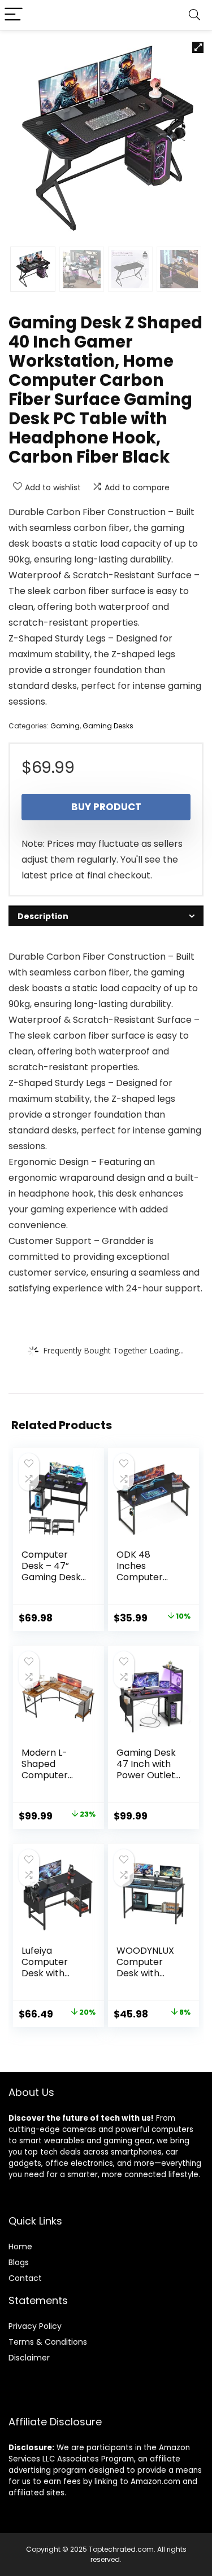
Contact (25, 2278)
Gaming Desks (108, 726)
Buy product (106, 807)
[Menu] (14, 15)
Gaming (65, 726)
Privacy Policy (35, 2326)
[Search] (194, 15)
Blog (17, 2262)
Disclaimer (29, 2358)
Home (20, 2247)
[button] (198, 47)
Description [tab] (43, 916)
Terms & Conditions (48, 2342)
